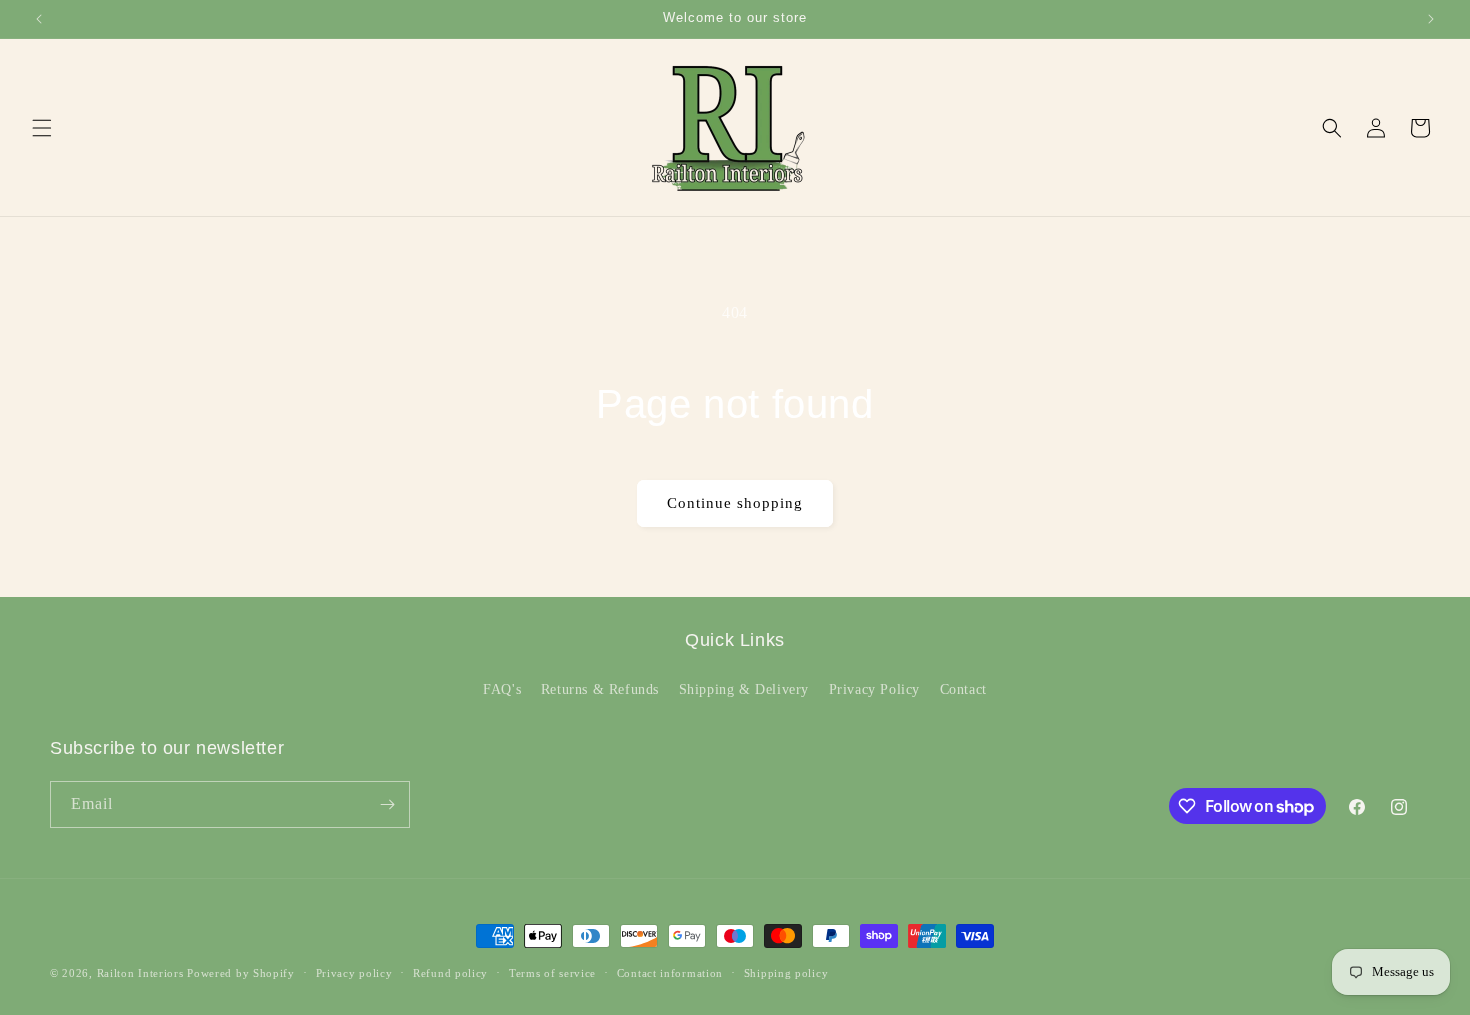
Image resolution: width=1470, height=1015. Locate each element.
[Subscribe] (387, 804)
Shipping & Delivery (744, 689)
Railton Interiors (140, 973)
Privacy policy (354, 973)
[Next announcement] (1431, 19)
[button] (42, 128)
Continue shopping (735, 503)
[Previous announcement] (39, 19)
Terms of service (552, 973)
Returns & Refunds (600, 689)
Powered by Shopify (241, 973)
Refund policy (450, 973)
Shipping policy (786, 973)
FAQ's (502, 689)
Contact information (670, 973)
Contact (963, 689)
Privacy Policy (874, 689)
